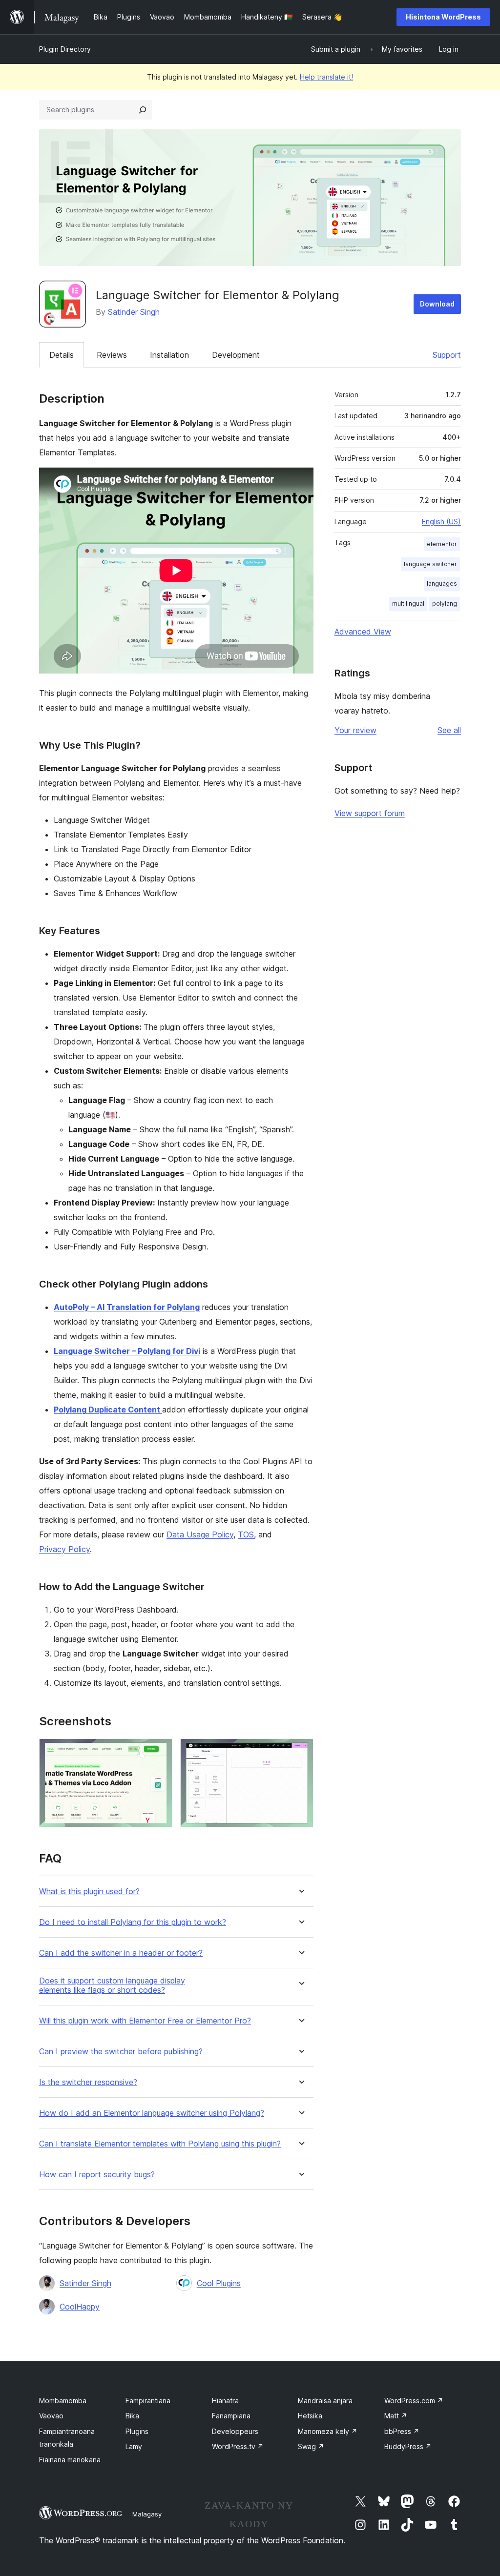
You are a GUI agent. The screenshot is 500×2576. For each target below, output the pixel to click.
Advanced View (363, 632)
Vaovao (51, 2416)
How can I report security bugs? (97, 2175)
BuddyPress (408, 2446)
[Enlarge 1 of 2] (159, 1752)
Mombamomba (63, 2401)
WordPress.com (414, 2401)
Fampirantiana (148, 2401)
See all (449, 730)
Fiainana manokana (70, 2460)
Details (62, 355)
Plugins (137, 2431)
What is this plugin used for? (89, 1891)
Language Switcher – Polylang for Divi (127, 1351)
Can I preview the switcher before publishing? (121, 2052)
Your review (355, 730)
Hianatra (225, 2401)
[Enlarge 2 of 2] (300, 1752)
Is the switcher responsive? (88, 2082)
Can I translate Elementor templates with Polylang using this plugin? (160, 2144)
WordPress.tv (238, 2446)
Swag (311, 2446)
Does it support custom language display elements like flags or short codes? (112, 1985)
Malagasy (147, 2514)
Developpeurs (235, 2431)
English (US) (441, 521)
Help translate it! (326, 77)
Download (437, 304)
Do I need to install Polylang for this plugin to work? (133, 1922)
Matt (396, 2416)
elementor (442, 544)
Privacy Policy (64, 1549)
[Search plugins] (143, 110)
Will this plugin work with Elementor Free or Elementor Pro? (145, 2021)
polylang (445, 603)
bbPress (402, 2431)
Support (447, 355)
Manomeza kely (328, 2431)
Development (236, 355)
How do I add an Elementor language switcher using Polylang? (152, 2113)
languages (442, 583)
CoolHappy (80, 2307)
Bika (132, 2416)
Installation (169, 355)
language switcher (430, 564)
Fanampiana (231, 2416)
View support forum (370, 813)
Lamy (134, 2446)
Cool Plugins (219, 2283)
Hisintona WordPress (443, 17)
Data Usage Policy (200, 1534)
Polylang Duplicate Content (108, 1410)
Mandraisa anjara (325, 2401)
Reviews (112, 355)
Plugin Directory (65, 49)
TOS (246, 1534)
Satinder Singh (134, 312)
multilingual (408, 603)
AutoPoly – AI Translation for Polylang (127, 1307)
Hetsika (310, 2416)
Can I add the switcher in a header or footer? (121, 1953)
